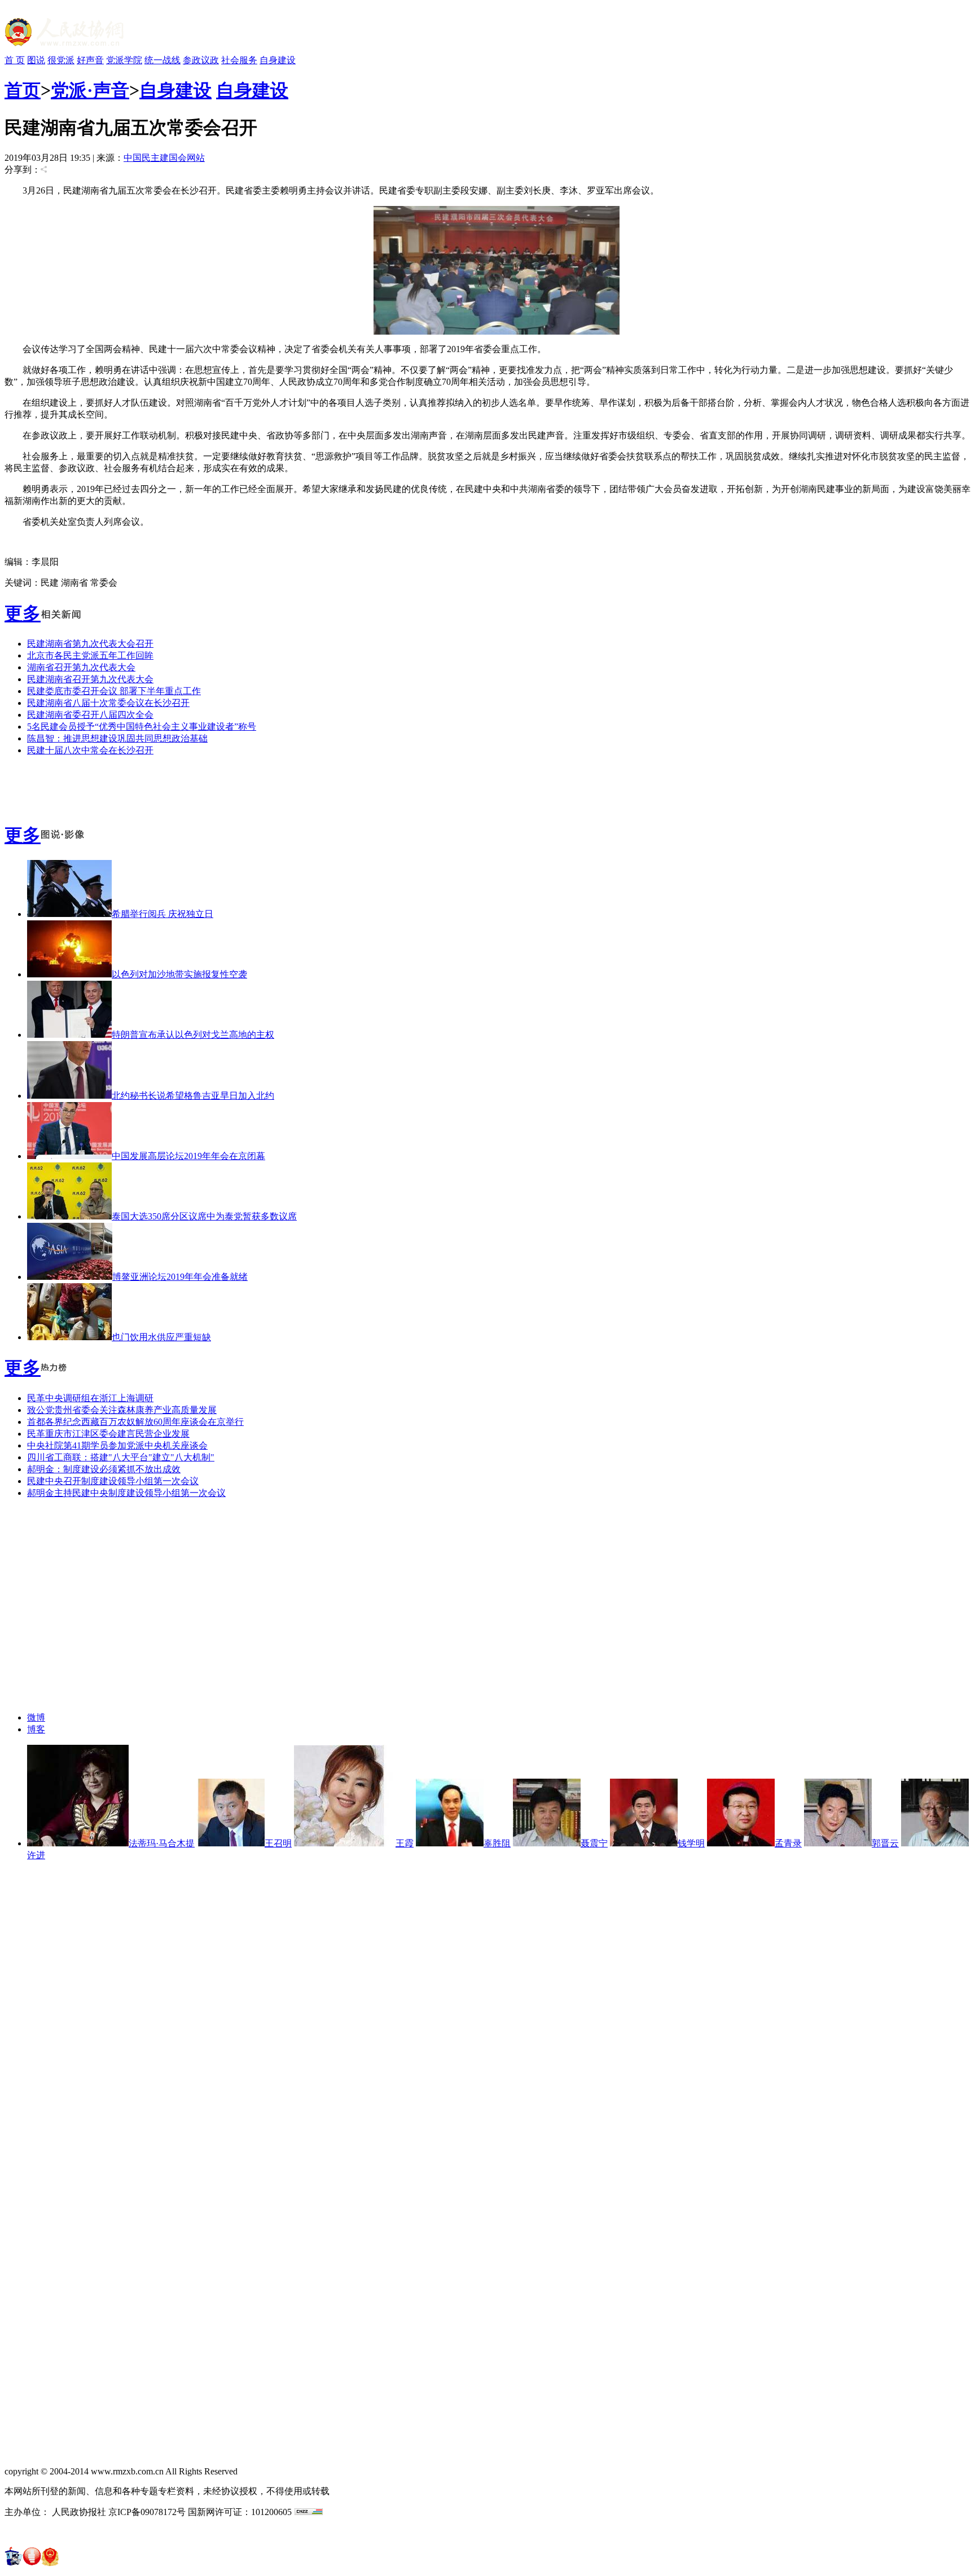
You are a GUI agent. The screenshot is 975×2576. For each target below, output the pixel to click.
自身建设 (278, 60)
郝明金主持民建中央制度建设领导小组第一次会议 (126, 1493)
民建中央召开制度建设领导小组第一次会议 (113, 1481)
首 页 (15, 60)
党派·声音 (90, 90)
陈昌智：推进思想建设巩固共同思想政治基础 (117, 738)
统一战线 (162, 60)
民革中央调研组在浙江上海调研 (90, 1398)
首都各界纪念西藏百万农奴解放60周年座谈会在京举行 (135, 1422)
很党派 (61, 60)
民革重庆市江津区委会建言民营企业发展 (108, 1434)
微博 (36, 1717)
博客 (36, 1729)
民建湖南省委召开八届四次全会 (90, 715)
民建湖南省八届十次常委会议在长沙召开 (108, 703)
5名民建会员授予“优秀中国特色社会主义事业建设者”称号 (142, 727)
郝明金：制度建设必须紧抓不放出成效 (104, 1469)
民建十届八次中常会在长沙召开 (90, 750)
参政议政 (201, 60)
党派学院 (124, 60)
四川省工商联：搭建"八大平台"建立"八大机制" (121, 1457)
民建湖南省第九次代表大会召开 (90, 644)
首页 (23, 90)
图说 (36, 60)
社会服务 (239, 60)
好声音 (90, 60)
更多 (23, 613)
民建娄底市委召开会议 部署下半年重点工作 (114, 691)
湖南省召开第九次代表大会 (81, 667)
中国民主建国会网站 (164, 158)
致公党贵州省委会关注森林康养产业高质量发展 (122, 1410)
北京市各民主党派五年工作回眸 (90, 655)
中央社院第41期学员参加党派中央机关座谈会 (117, 1445)
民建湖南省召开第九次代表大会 (90, 679)
